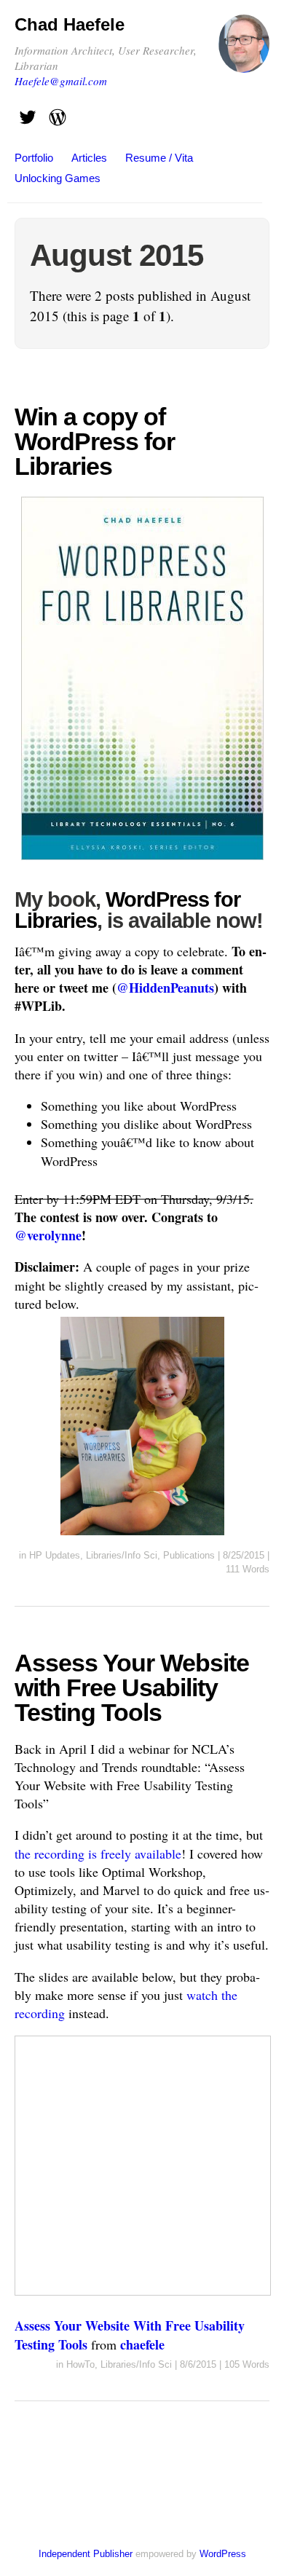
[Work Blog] (58, 113)
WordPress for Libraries (127, 910)
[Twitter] (28, 113)
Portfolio (34, 158)
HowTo (80, 2364)
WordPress (223, 2554)
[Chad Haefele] (244, 50)
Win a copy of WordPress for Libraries (95, 441)
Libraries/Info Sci (122, 1555)
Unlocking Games (58, 178)
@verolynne (48, 1235)
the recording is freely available (98, 1854)
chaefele (142, 2344)
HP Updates (55, 1555)
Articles (89, 158)
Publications (189, 1555)
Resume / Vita (159, 158)
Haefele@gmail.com (61, 81)
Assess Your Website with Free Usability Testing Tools (132, 1687)
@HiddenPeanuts (165, 988)
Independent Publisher (86, 2554)
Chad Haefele (70, 24)
